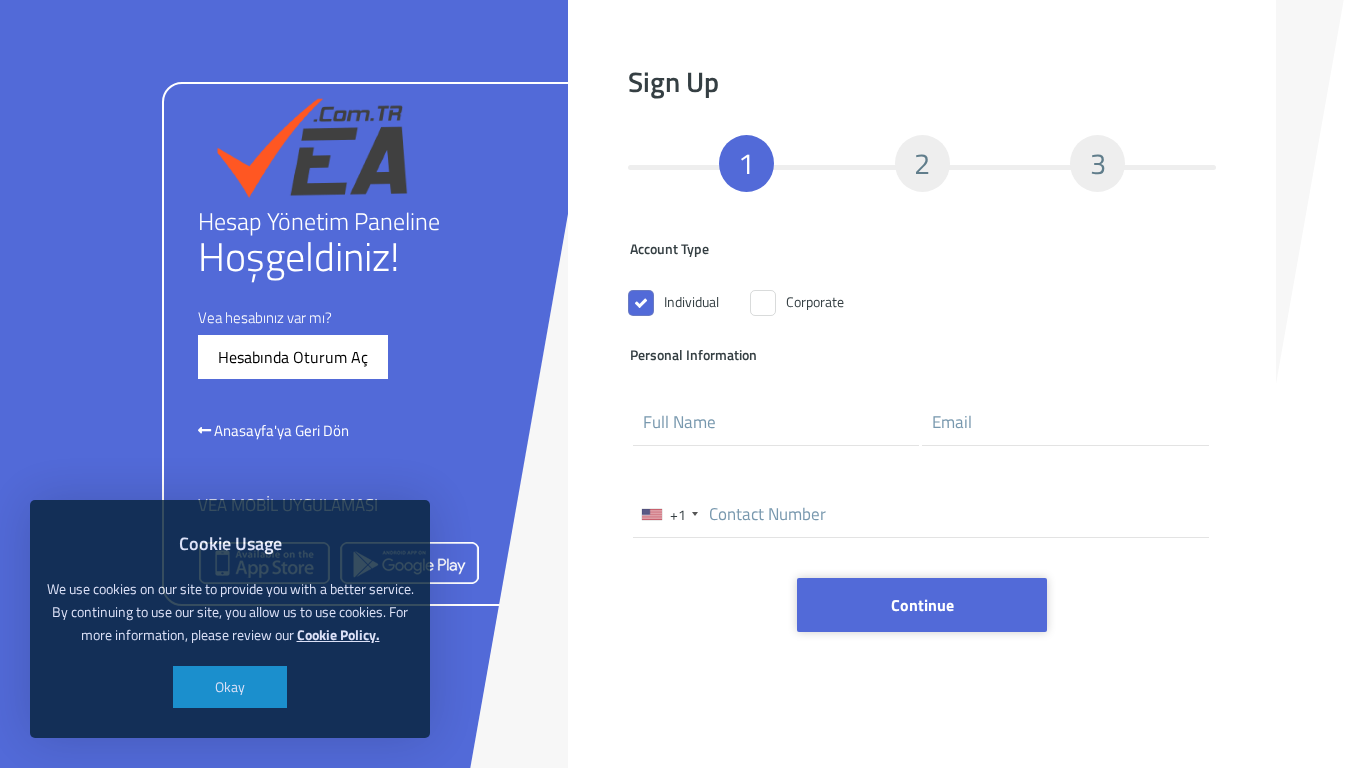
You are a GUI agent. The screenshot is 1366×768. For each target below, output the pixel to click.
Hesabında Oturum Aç (293, 357)
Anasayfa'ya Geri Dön (280, 430)
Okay (230, 686)
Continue (921, 605)
